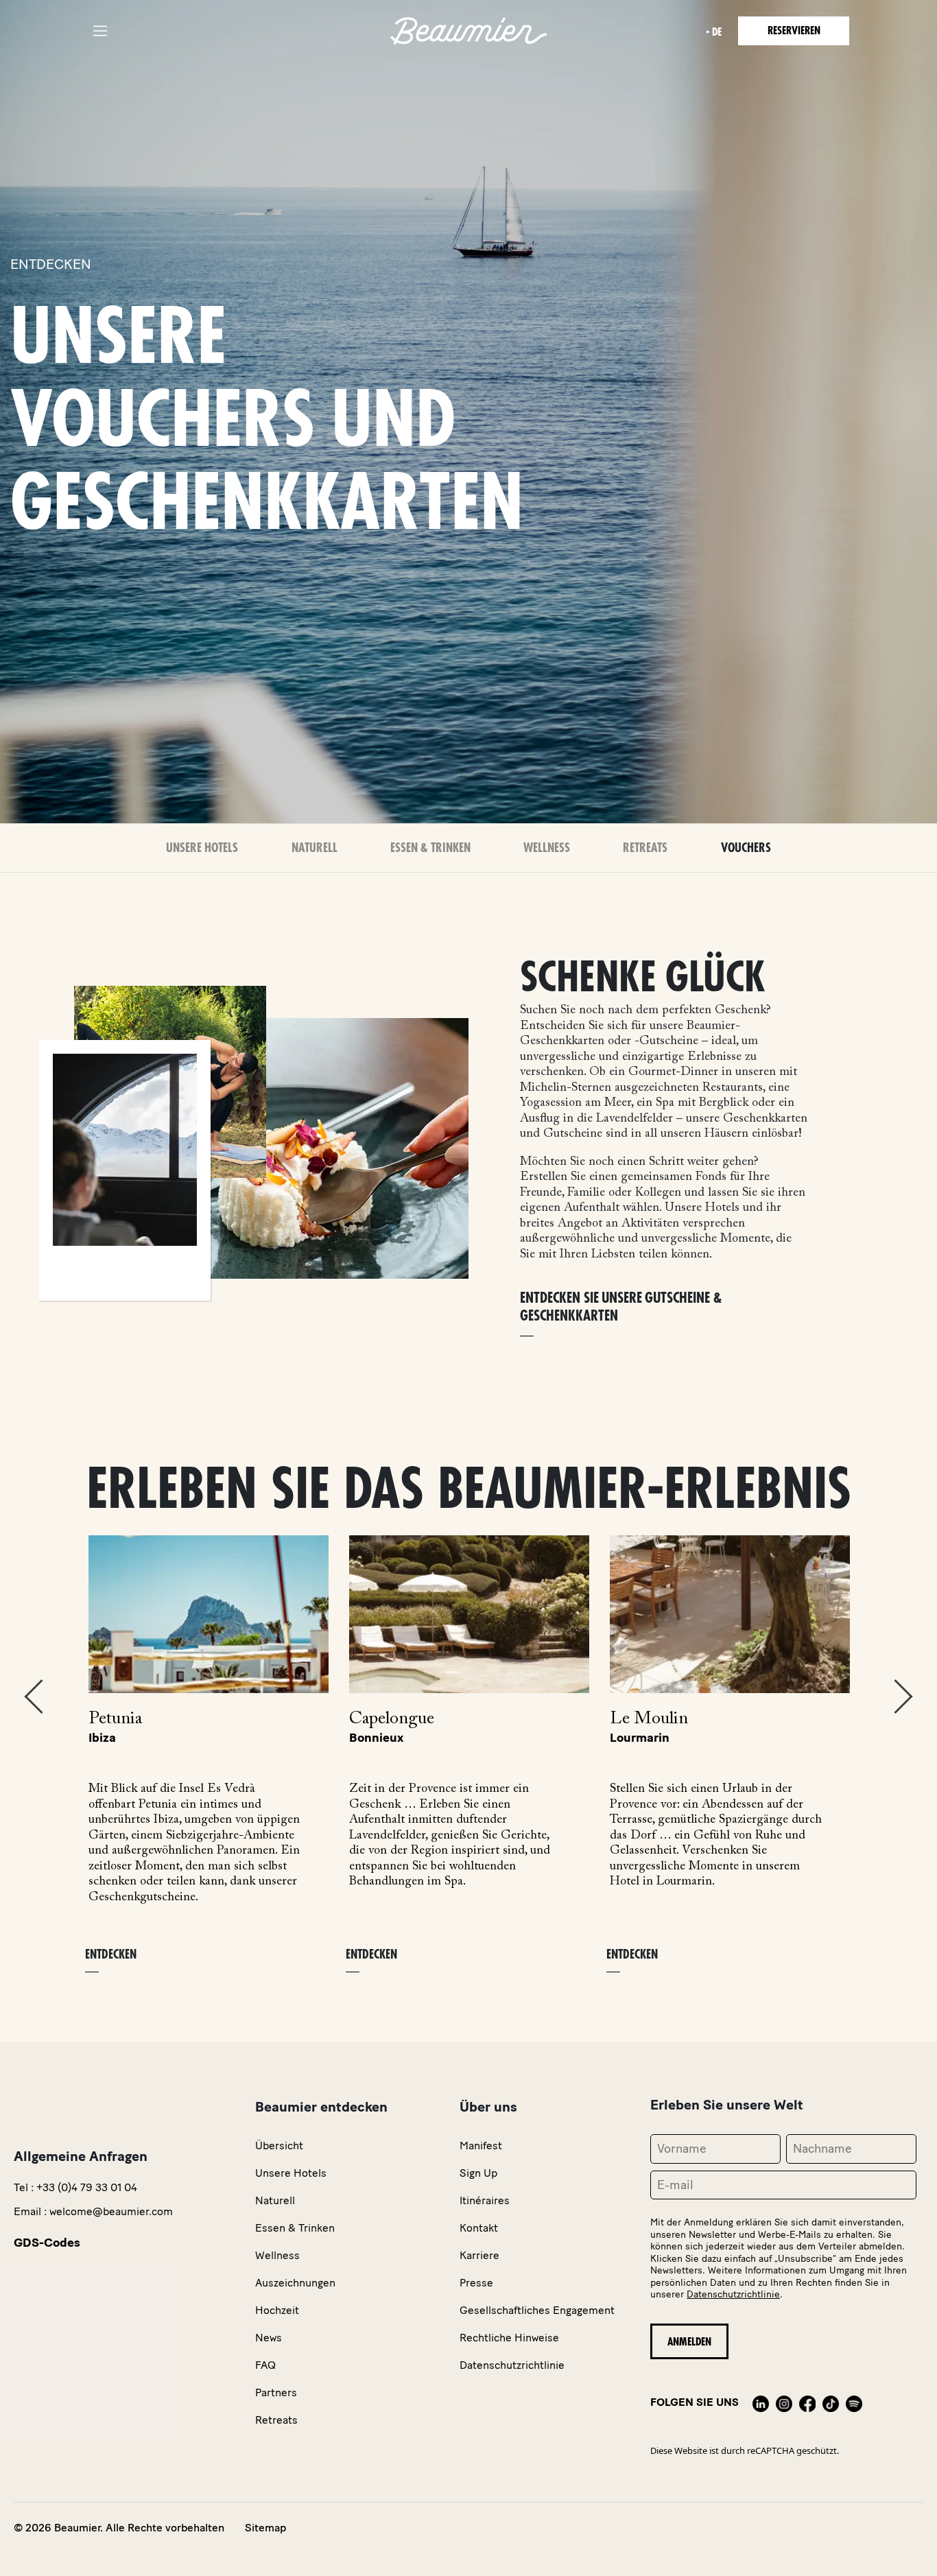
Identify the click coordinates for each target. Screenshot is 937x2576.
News (269, 2338)
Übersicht (279, 2146)
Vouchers (746, 848)
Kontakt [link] (479, 2228)
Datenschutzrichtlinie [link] (512, 2365)
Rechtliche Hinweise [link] (509, 2338)
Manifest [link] (481, 2146)
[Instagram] (784, 2402)
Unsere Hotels (202, 848)
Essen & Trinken (430, 848)
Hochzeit (277, 2310)
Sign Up (478, 2173)
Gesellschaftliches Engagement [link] (537, 2310)
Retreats (645, 848)
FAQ (265, 2365)
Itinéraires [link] (485, 2200)
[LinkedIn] (761, 2402)
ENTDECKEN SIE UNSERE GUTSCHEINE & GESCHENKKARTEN (621, 1307)
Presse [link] (476, 2283)
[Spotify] (854, 2402)
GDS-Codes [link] (47, 2243)
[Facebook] (807, 2402)
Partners (276, 2392)
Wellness (547, 848)
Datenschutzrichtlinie (733, 2294)
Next (903, 1697)
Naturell (315, 848)
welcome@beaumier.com (111, 2211)
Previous (34, 1697)
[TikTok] (831, 2402)
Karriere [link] (479, 2255)
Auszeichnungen (295, 2283)
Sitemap (265, 2528)
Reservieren (794, 31)
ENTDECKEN (111, 1954)
